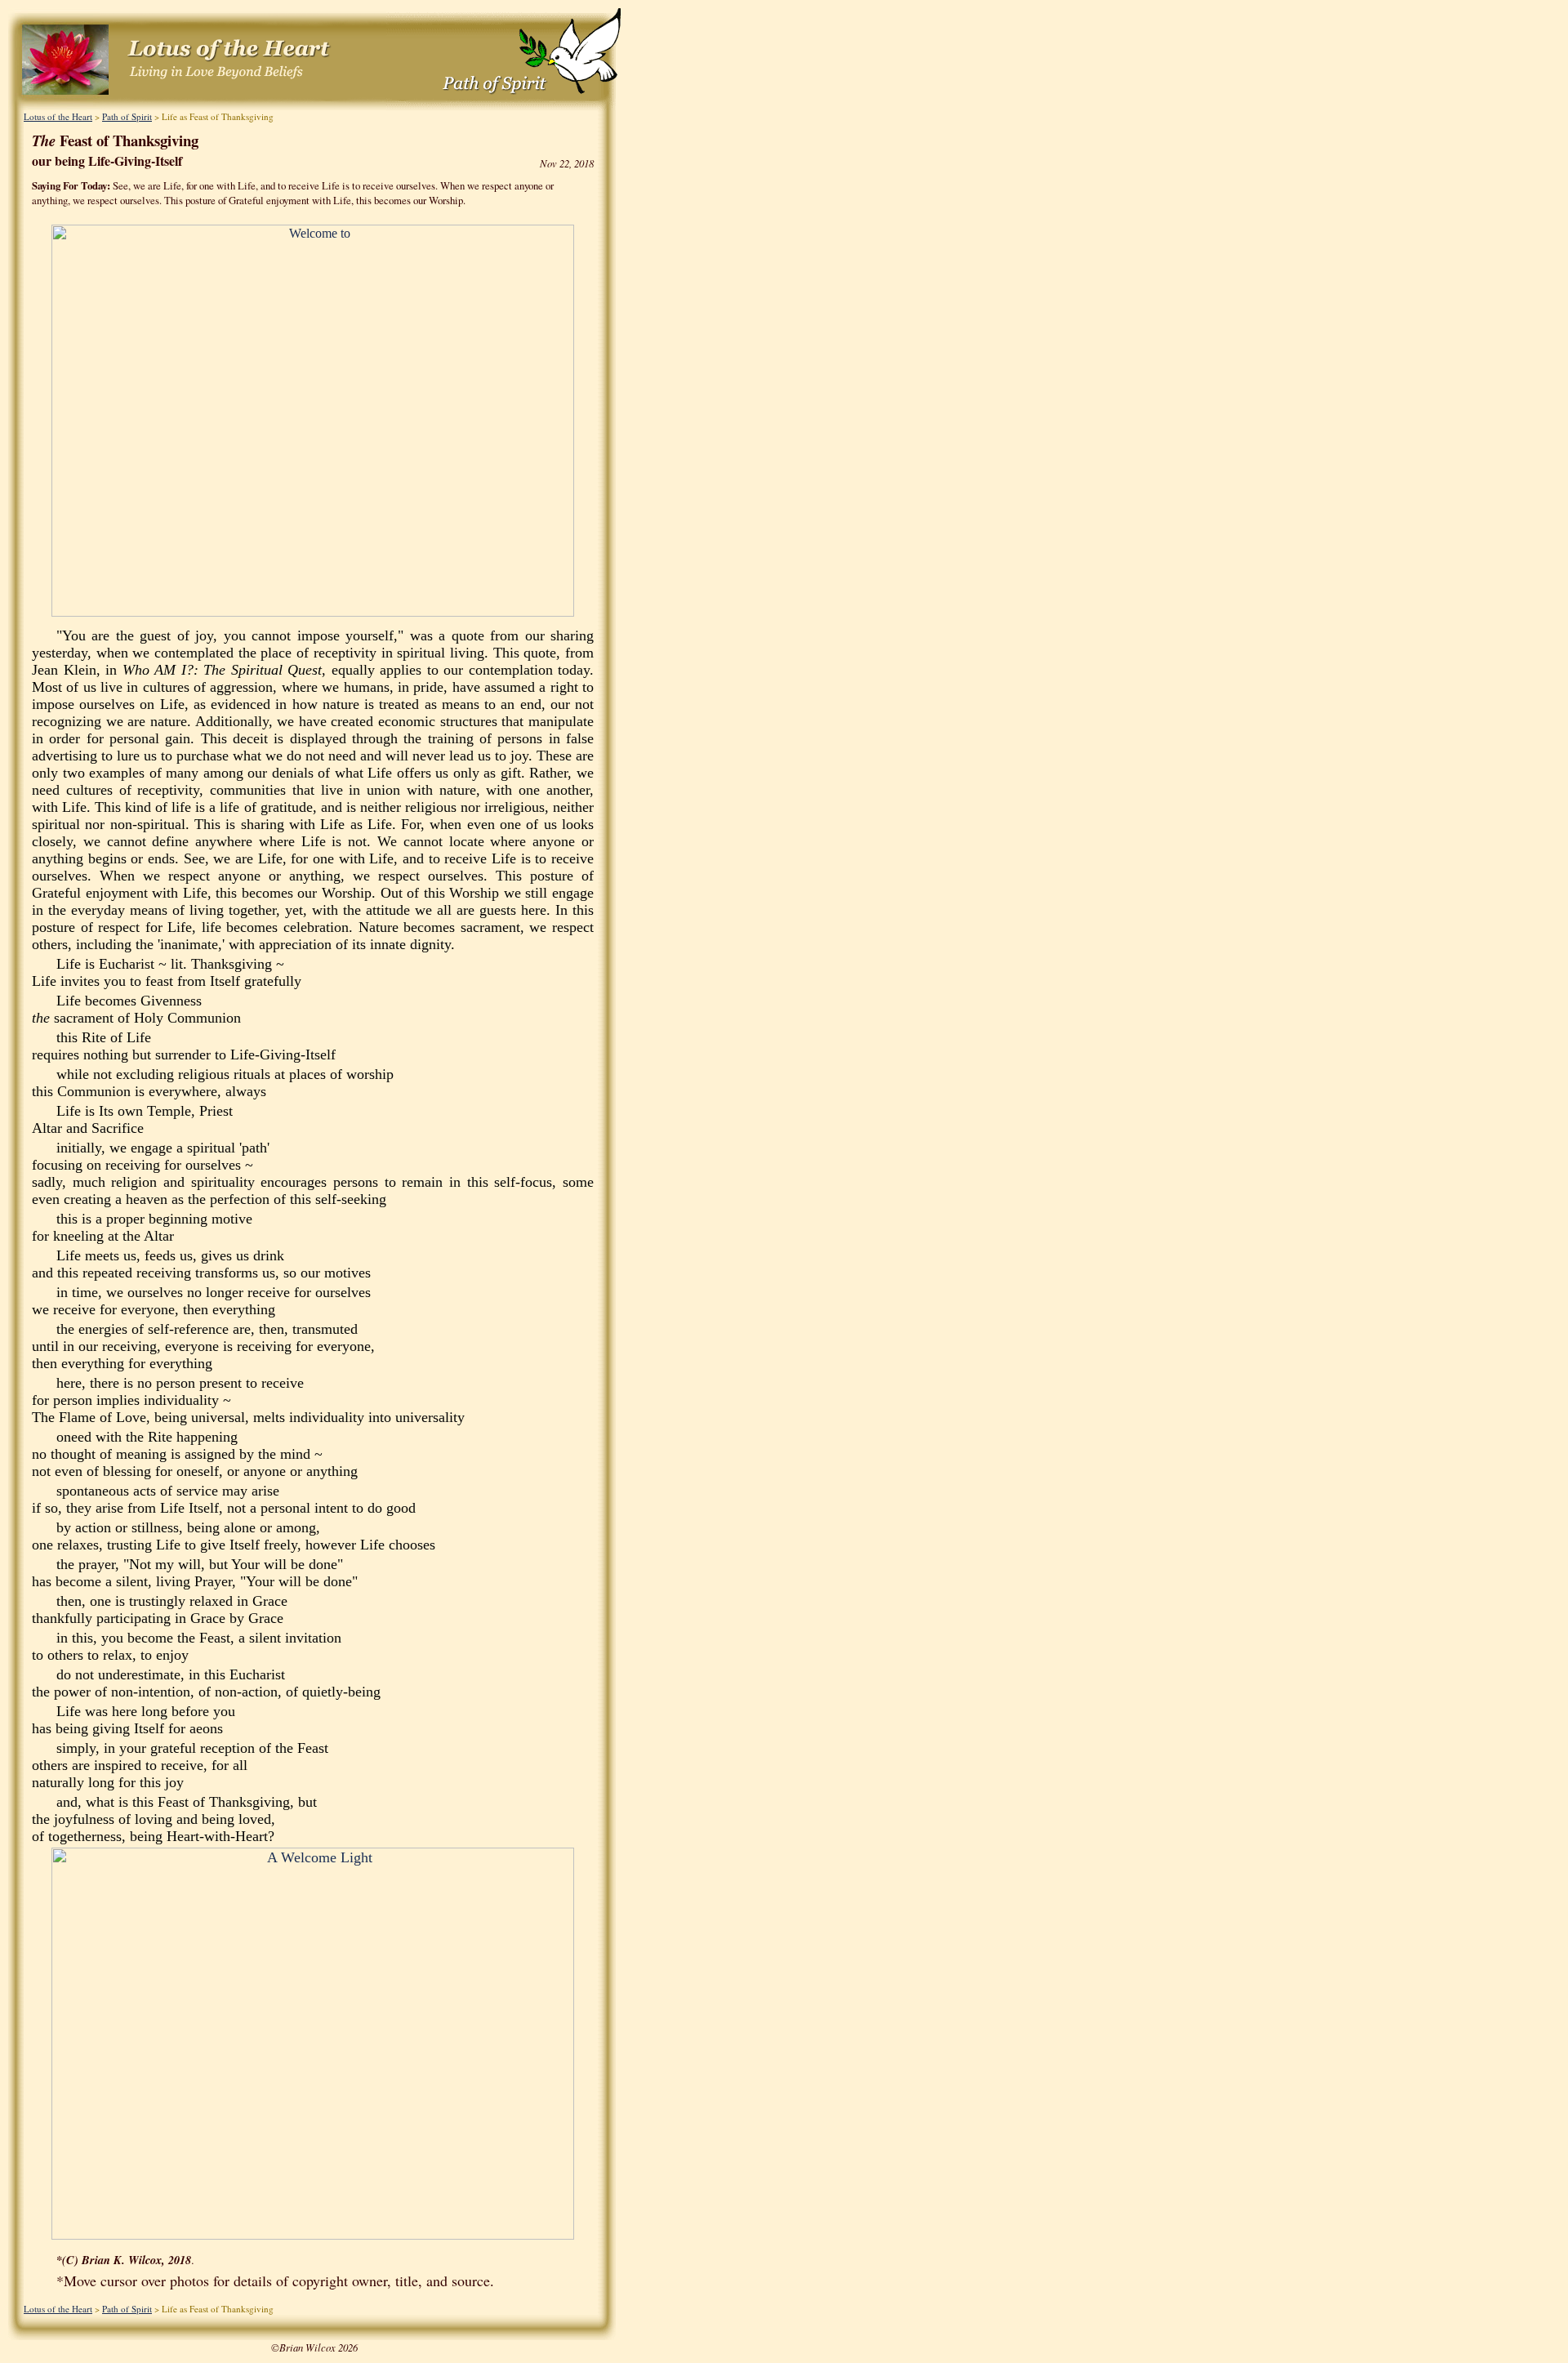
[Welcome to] (313, 612)
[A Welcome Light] (313, 2235)
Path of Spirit (127, 116)
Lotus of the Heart (58, 116)
